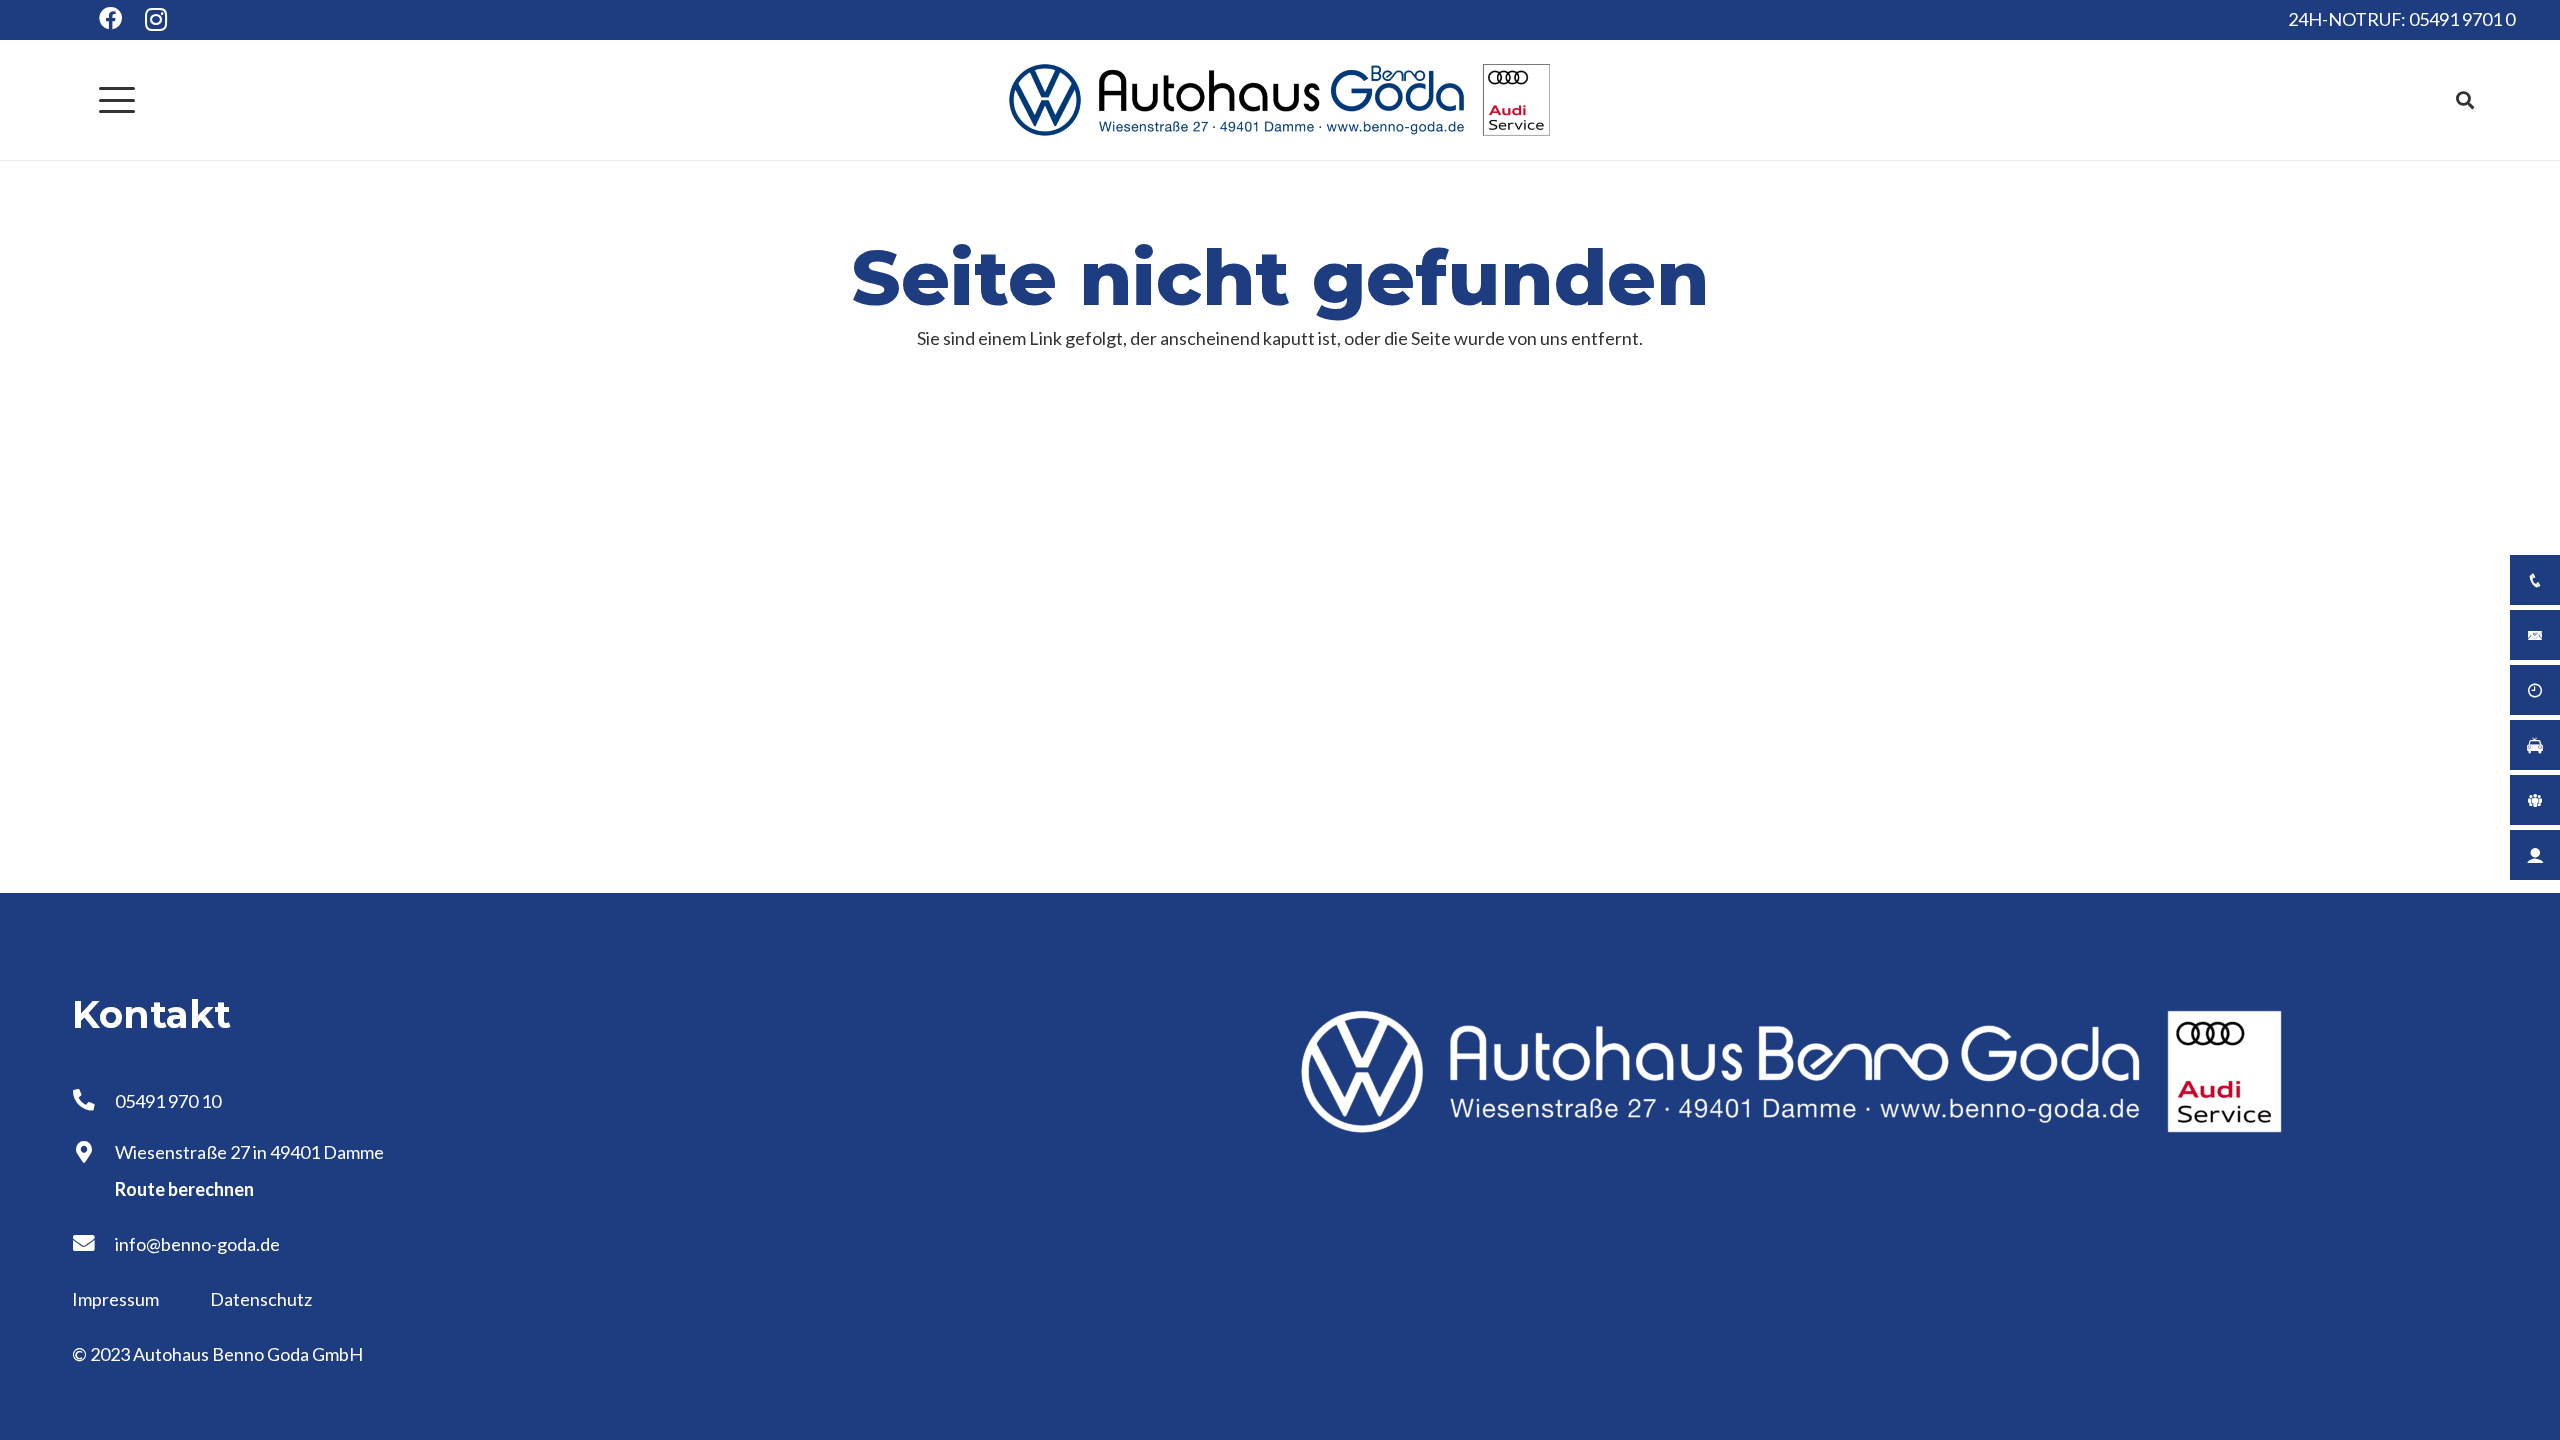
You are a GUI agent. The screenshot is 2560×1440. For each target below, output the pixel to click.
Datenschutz (261, 1299)
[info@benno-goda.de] (93, 1244)
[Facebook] (110, 18)
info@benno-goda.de (197, 1244)
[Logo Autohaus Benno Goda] (1280, 100)
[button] (117, 100)
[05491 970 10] (93, 1101)
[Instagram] (156, 20)
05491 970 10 (168, 1101)
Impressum (117, 1299)
